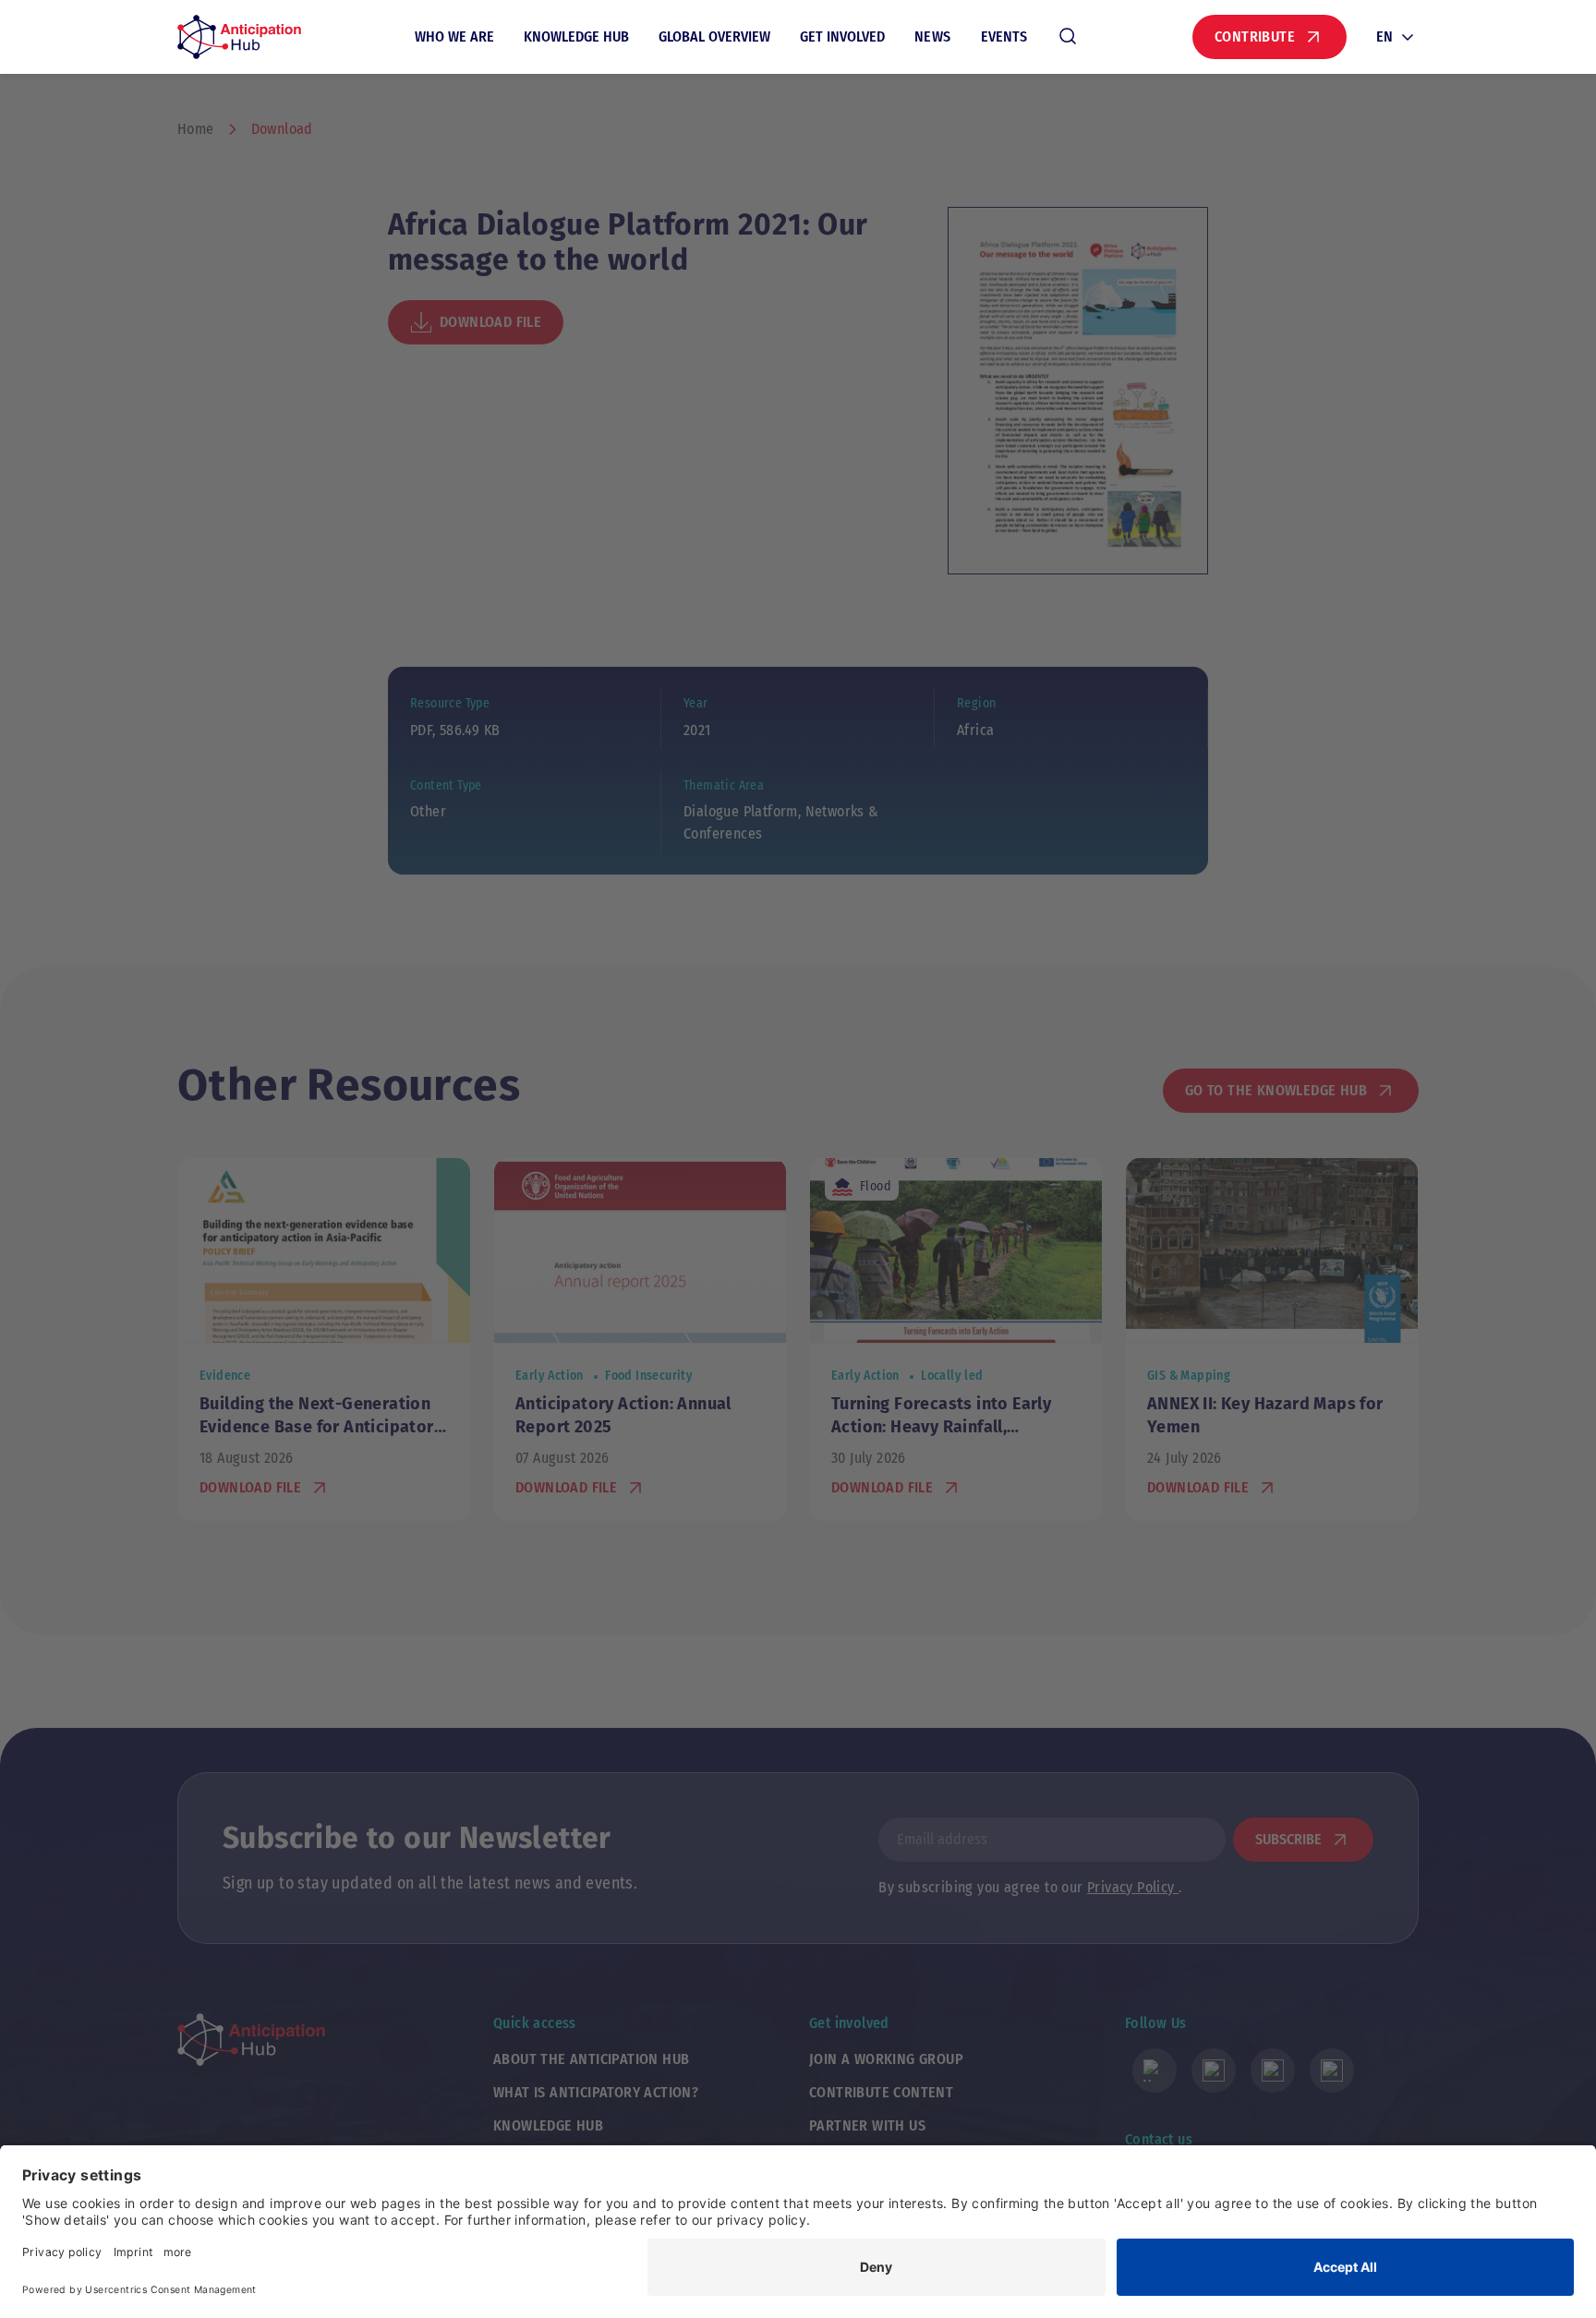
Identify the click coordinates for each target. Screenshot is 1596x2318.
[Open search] (1068, 37)
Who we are (454, 36)
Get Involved (842, 36)
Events (1004, 36)
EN (1384, 36)
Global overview (714, 36)
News (933, 36)
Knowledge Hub (576, 36)
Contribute (1255, 36)
